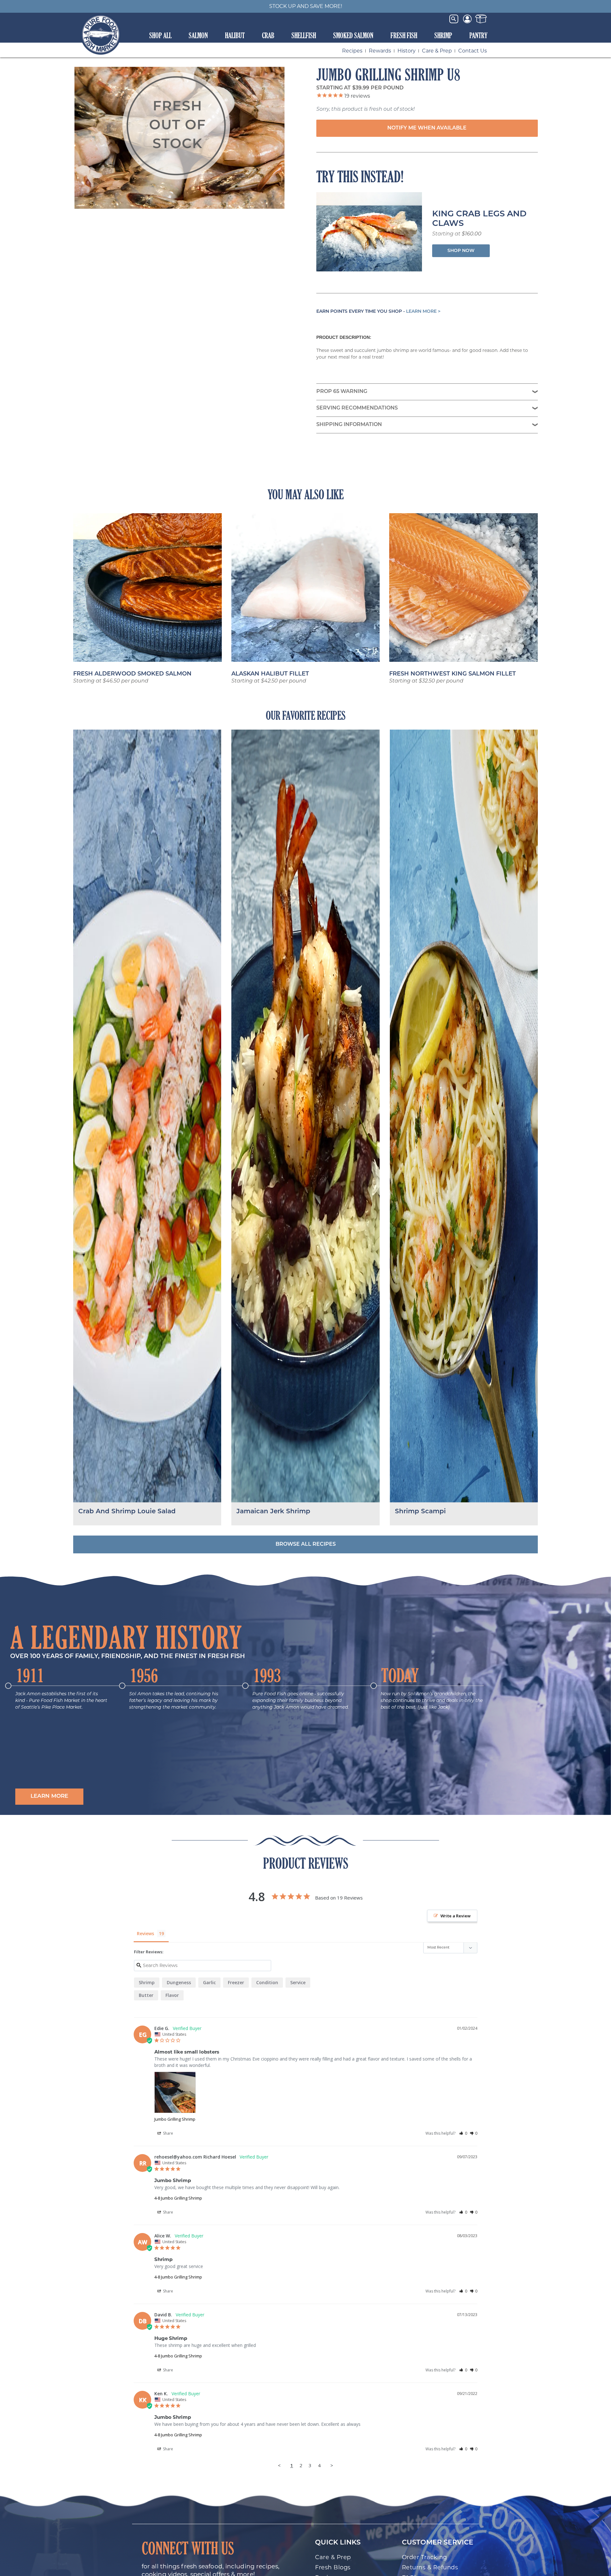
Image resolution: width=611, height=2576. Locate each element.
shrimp (147, 1982)
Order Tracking (425, 2557)
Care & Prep (437, 51)
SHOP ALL (160, 35)
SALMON (198, 35)
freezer (236, 1982)
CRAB (268, 35)
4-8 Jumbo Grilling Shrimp (178, 2198)
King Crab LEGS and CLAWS (479, 219)
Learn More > (423, 312)
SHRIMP (443, 35)
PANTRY (478, 35)
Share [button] (168, 2133)
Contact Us (473, 51)
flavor (172, 1995)
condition (267, 1982)
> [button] (332, 2465)
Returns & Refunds (430, 2567)
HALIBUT (235, 35)
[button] (49, 1797)
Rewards (380, 51)
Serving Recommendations (357, 408)
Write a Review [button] (456, 1916)
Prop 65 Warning (342, 392)
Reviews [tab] (145, 1933)
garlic (209, 1982)
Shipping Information (349, 425)
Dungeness (179, 1982)
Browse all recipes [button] (306, 1544)
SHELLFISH (304, 35)
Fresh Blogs (333, 2567)
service (298, 1982)
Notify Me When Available (427, 128)
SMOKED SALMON (353, 35)
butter (146, 1995)
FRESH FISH (404, 35)
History (407, 51)
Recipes (352, 51)
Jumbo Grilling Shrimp (175, 2119)
